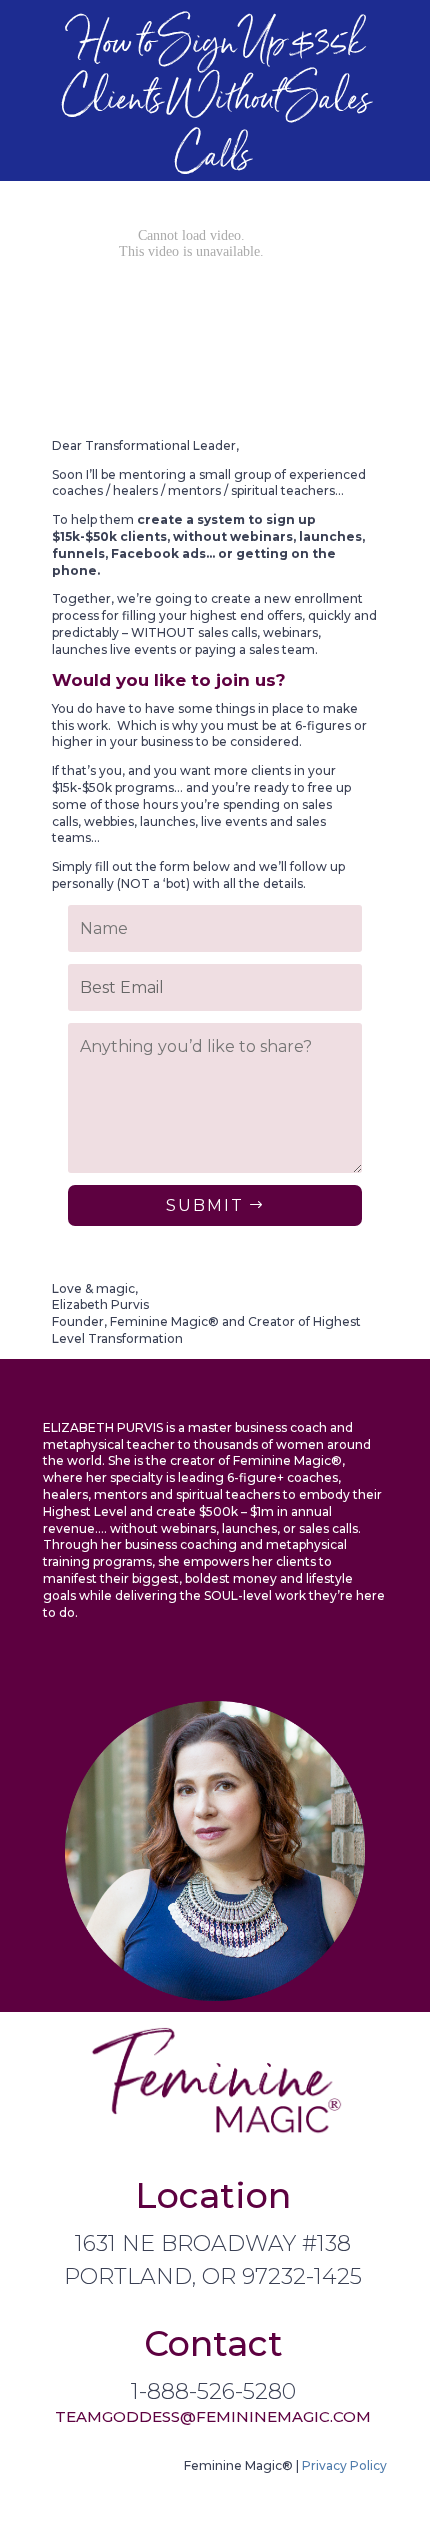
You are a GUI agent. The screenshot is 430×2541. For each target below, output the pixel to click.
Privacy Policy (344, 2465)
